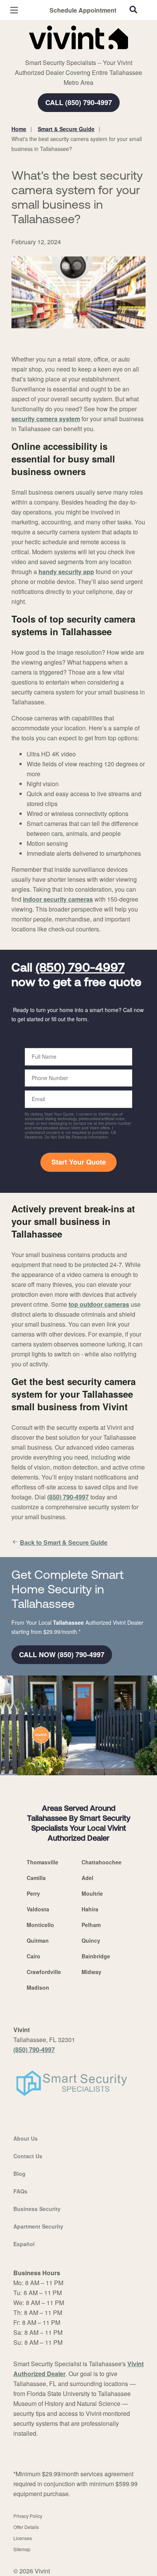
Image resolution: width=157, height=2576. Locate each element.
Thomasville (42, 1862)
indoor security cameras (58, 899)
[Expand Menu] (81, 54)
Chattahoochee (102, 1862)
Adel (87, 1878)
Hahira (90, 1909)
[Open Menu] (14, 10)
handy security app (66, 572)
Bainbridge (96, 1956)
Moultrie (92, 1893)
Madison (38, 1987)
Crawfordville (44, 1972)
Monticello (40, 1925)
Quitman (38, 1940)
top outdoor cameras (99, 1304)
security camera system (46, 419)
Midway (91, 1972)
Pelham (91, 1925)
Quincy (91, 1940)
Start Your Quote (79, 1162)
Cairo (34, 1956)
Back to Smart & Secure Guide (64, 1542)
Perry (33, 1893)
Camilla (36, 1878)
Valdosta (38, 1909)
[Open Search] (133, 10)
